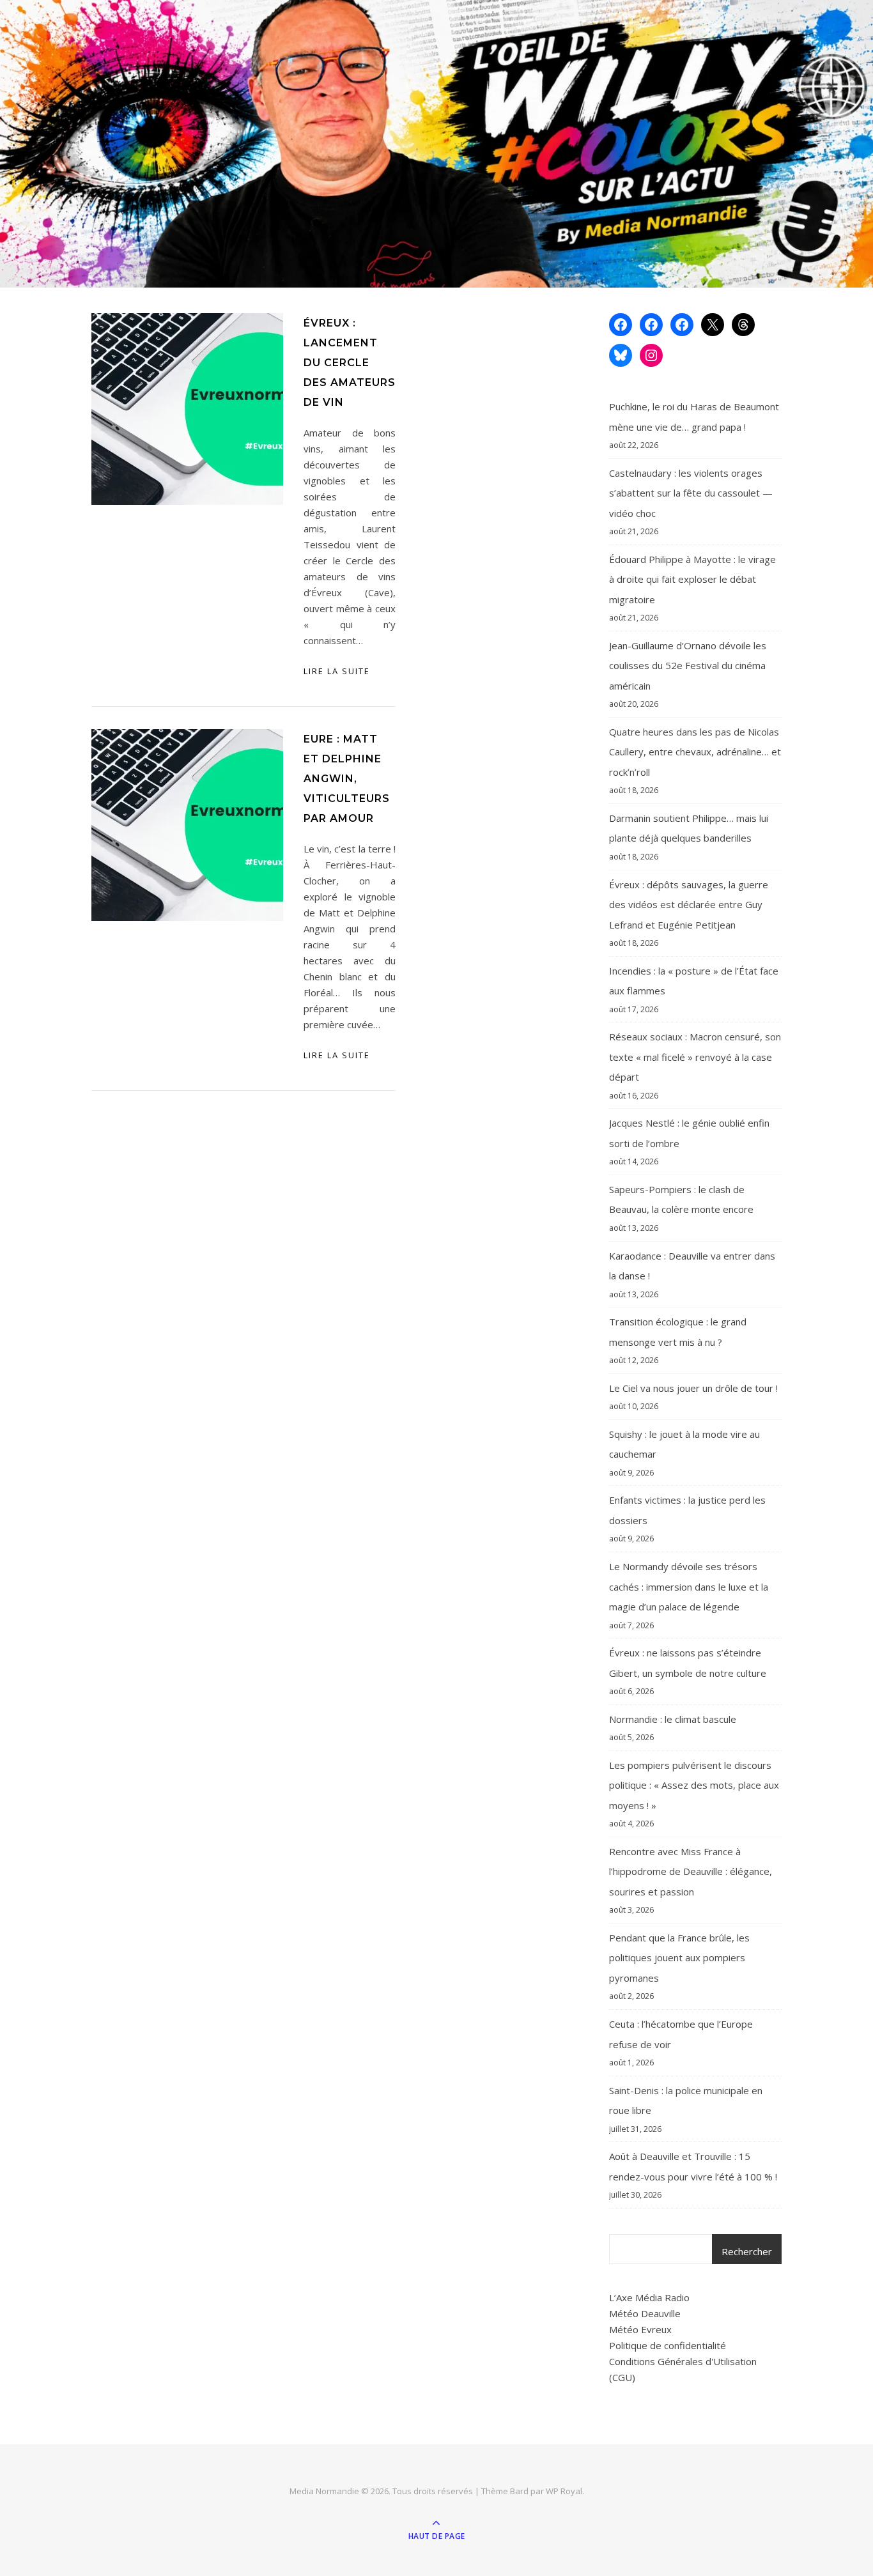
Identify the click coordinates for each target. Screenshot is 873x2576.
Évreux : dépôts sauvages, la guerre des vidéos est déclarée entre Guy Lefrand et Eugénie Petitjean (689, 905)
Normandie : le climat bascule (673, 1719)
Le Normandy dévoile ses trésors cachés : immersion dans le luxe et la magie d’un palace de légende (689, 1586)
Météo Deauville (645, 2313)
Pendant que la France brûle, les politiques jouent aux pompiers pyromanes (679, 1958)
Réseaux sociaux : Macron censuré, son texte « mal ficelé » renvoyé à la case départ (695, 1057)
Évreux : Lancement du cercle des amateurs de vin (350, 363)
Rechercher (747, 2251)
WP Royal (564, 2491)
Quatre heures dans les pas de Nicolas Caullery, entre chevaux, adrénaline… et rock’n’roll (695, 752)
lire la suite (337, 671)
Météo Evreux (640, 2329)
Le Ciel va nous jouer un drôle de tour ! (693, 1388)
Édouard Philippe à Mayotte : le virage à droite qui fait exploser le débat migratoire (692, 579)
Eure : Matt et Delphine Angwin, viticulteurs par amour (347, 779)
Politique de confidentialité (668, 2345)
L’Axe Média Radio (649, 2297)
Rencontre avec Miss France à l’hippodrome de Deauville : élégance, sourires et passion (691, 1871)
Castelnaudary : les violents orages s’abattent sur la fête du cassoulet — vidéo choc (691, 493)
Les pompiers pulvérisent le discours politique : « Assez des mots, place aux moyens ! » (694, 1785)
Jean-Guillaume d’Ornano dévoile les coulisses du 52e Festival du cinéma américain (688, 666)
